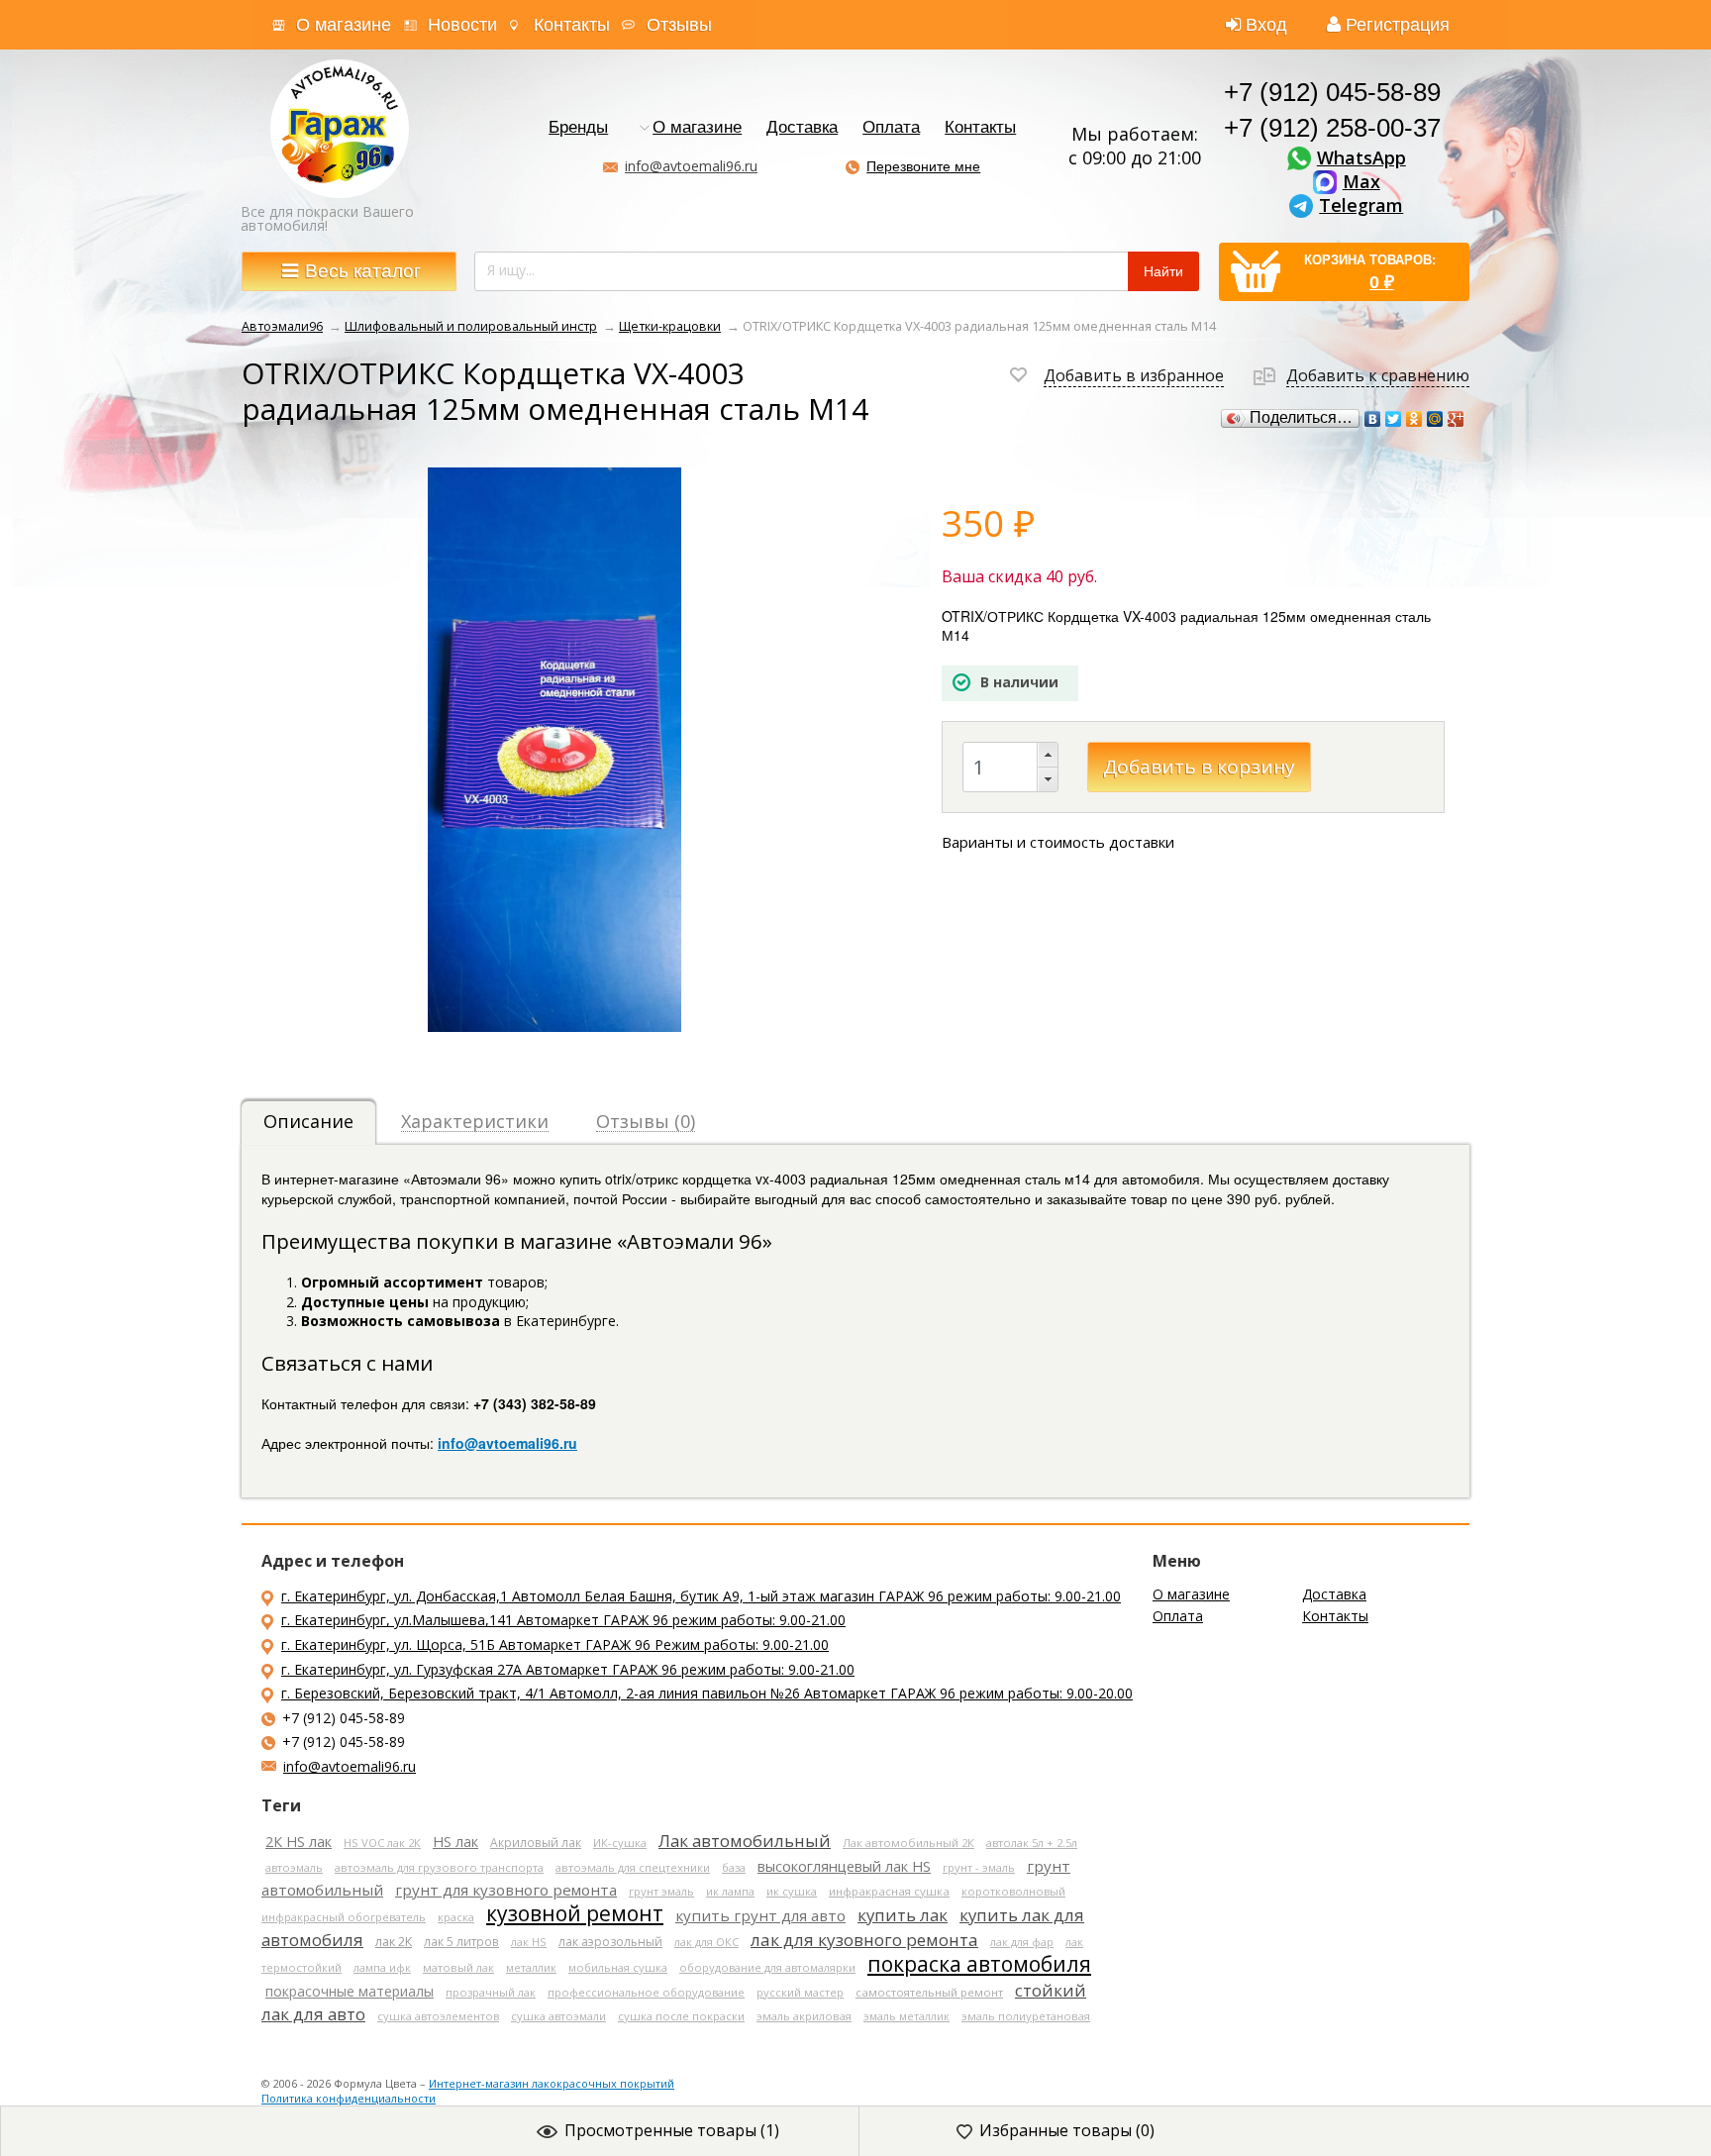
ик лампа (730, 1891)
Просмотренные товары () (672, 2130)
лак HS (529, 1942)
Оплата (891, 128)
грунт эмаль (661, 1891)
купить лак (903, 1915)
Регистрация (1398, 25)
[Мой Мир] (1435, 419)
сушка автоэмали (558, 2016)
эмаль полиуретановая (1026, 2016)
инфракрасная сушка (889, 1891)
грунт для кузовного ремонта (506, 1890)
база (734, 1867)
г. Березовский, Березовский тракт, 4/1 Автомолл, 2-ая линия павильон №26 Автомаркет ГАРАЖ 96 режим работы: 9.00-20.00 (707, 1693)
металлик (531, 1967)
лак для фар (1022, 1942)
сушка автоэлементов (438, 2016)
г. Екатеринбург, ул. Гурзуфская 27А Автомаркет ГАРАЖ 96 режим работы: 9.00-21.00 (568, 1669)
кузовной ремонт (575, 1913)
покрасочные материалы (350, 1991)
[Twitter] (1394, 419)
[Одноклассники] (1414, 419)
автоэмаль (294, 1867)
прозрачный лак (491, 1992)
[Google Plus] (1456, 419)
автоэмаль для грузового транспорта (439, 1867)
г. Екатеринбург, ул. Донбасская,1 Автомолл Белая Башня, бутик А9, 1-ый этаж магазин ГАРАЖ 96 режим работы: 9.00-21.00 (701, 1596)
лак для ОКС (706, 1942)
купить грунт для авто (760, 1915)
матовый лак (458, 1967)
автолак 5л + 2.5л (1032, 1843)
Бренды (578, 128)
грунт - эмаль (979, 1867)
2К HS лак (299, 1842)
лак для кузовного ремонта (864, 1940)
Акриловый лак (536, 1842)
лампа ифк (382, 1967)
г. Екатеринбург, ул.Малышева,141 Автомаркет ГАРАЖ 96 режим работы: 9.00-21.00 (563, 1620)
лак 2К (394, 1942)
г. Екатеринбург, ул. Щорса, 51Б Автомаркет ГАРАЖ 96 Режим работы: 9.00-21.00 (555, 1644)
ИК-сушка (620, 1843)
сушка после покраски (681, 2016)
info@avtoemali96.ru (691, 166)
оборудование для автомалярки (767, 1967)
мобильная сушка (618, 1967)
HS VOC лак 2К (382, 1843)
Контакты (572, 25)
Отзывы (679, 25)
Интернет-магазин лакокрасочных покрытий (552, 2083)
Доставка (802, 128)
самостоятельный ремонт (929, 1992)
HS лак (455, 1842)
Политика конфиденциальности (349, 2098)
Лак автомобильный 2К (908, 1843)
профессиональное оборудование (646, 1992)
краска (456, 1917)
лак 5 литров (461, 1941)
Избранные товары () (1067, 2130)
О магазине (344, 25)
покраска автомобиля (979, 1964)
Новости (462, 25)
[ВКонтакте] (1373, 419)
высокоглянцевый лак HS (844, 1866)
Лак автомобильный (745, 1841)
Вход (1266, 25)
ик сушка (792, 1891)
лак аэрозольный (610, 1942)
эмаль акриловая (804, 2016)
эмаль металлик (906, 2016)
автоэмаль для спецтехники (633, 1867)
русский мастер (800, 1992)
